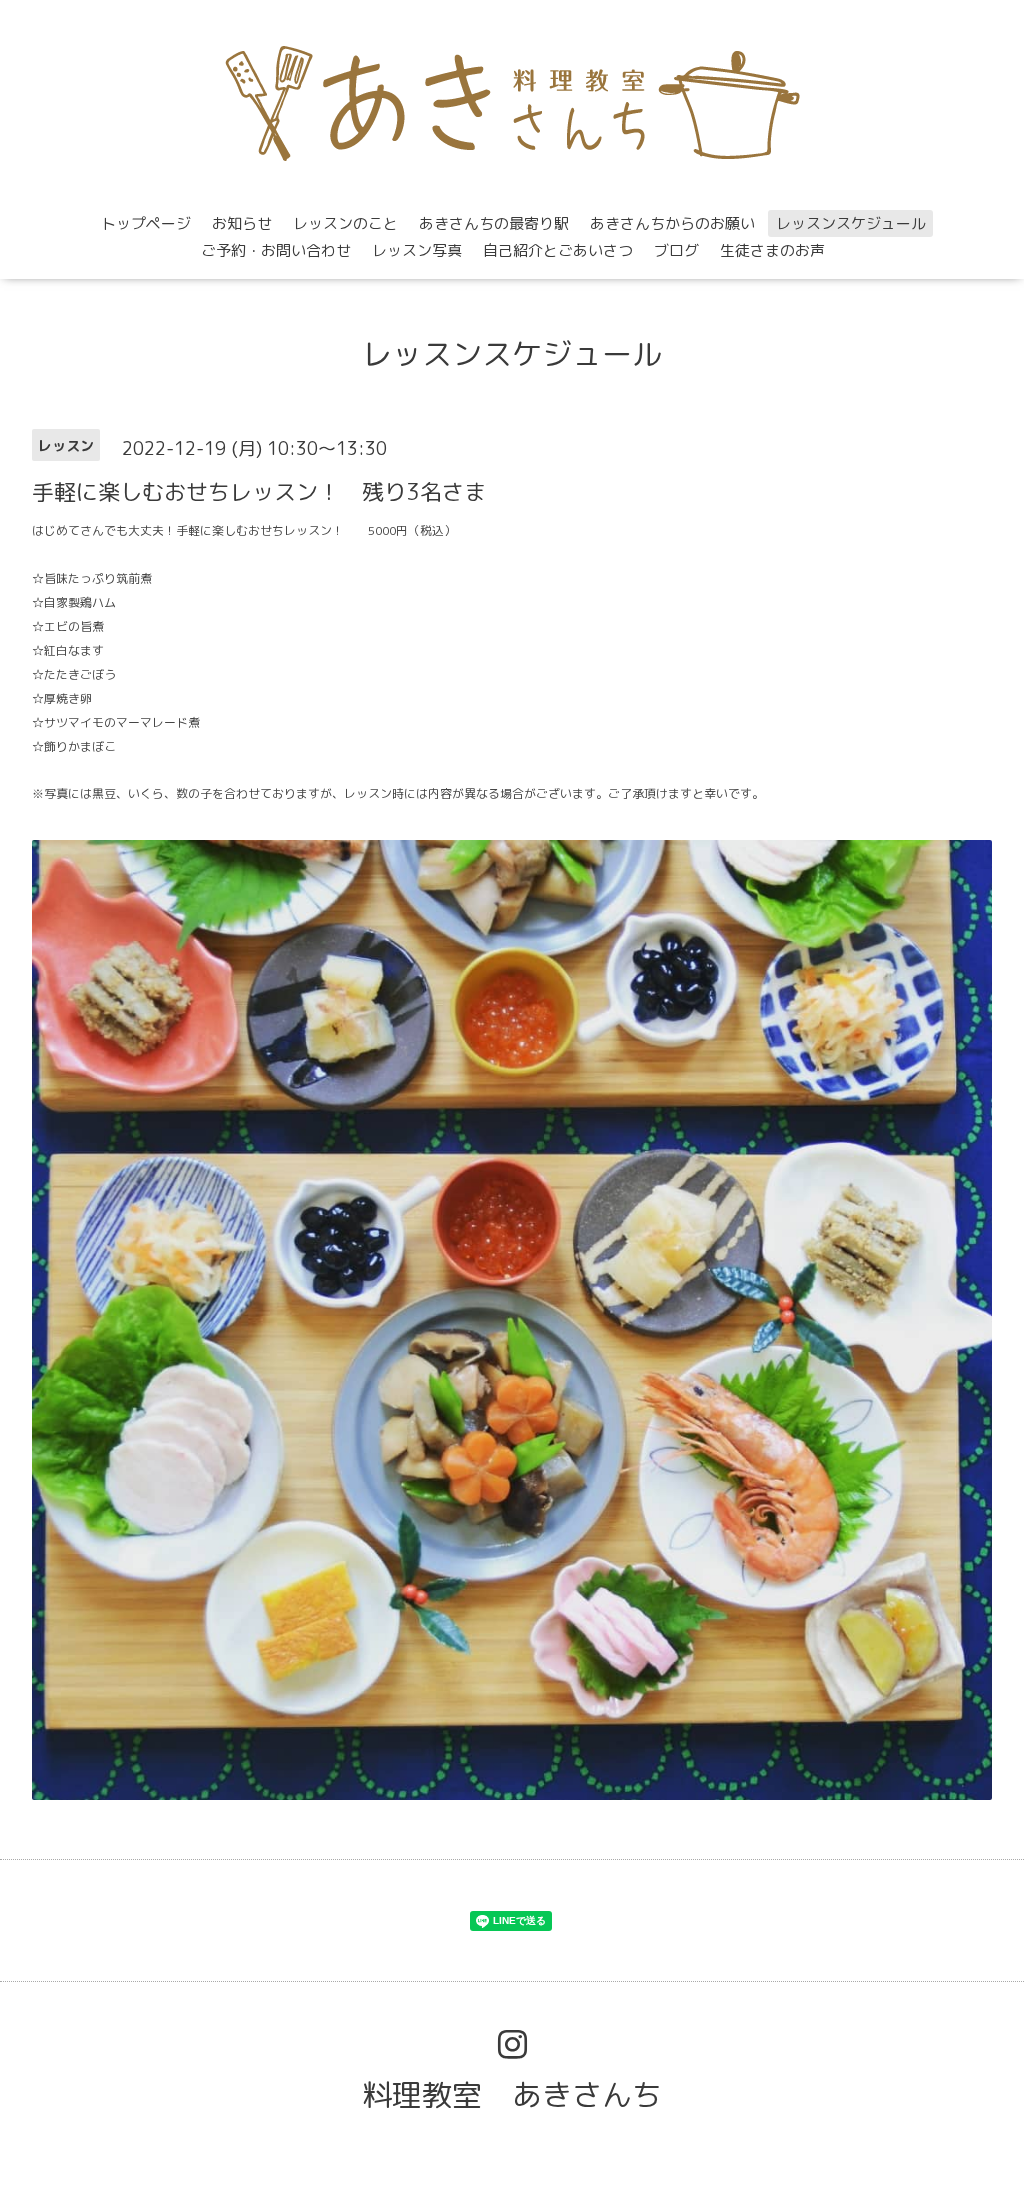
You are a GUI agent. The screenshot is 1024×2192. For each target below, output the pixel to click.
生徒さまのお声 (772, 250)
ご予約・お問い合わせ (276, 250)
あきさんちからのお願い (672, 223)
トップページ (146, 223)
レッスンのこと (345, 223)
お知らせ (242, 223)
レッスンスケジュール (851, 223)
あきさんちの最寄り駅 (494, 223)
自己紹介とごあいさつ (558, 250)
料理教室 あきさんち (512, 2095)
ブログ (676, 250)
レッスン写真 (417, 250)
